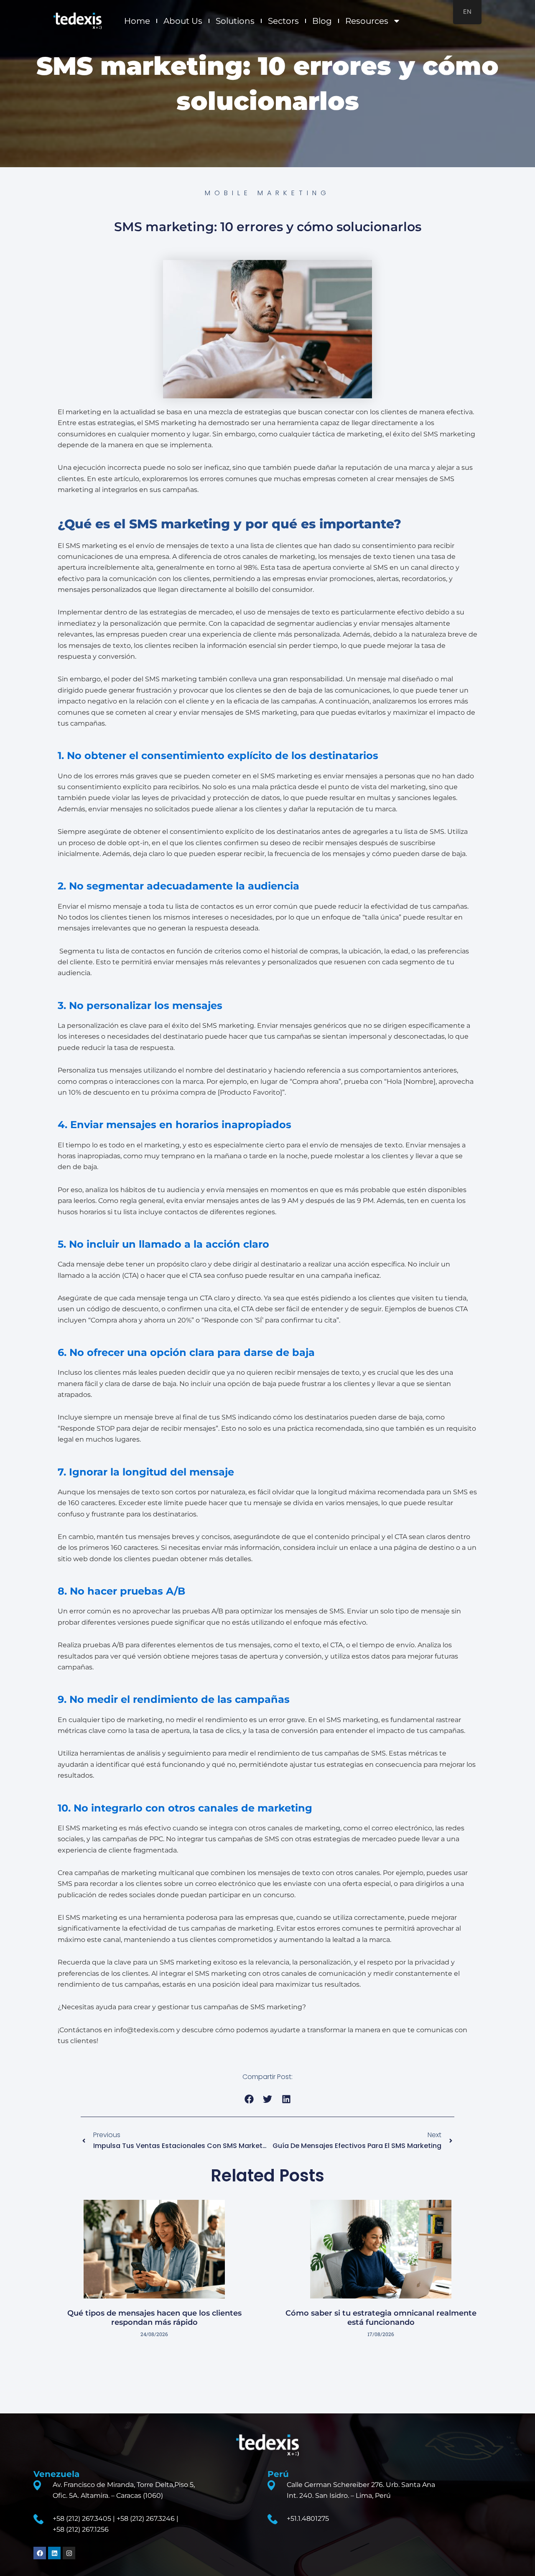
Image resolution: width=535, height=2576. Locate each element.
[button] (249, 2099)
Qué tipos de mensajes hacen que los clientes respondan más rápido (154, 2318)
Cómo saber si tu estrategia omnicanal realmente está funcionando (381, 2318)
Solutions (235, 21)
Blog (322, 21)
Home (137, 21)
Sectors (283, 21)
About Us (183, 21)
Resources (367, 21)
